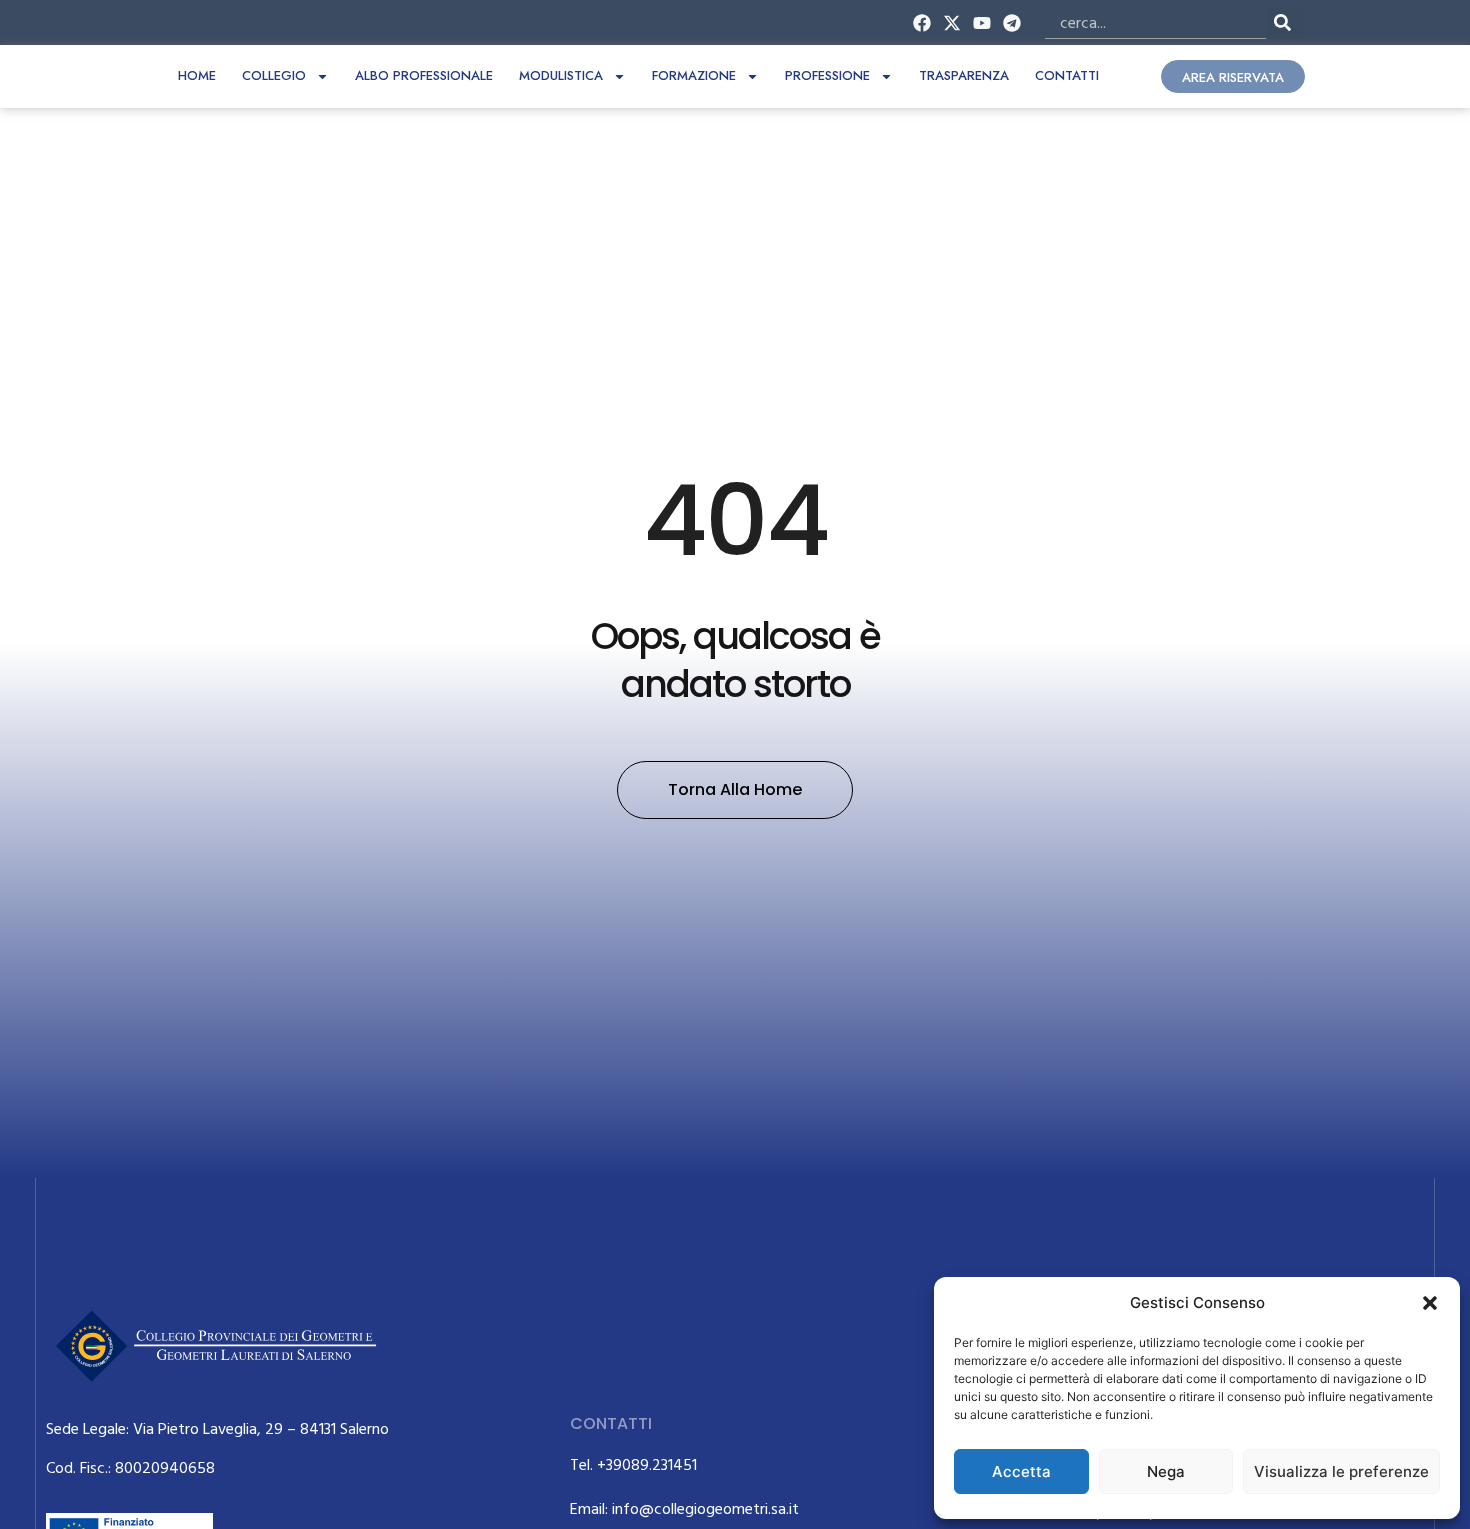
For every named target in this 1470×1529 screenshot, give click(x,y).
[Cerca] (1286, 23)
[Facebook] (921, 22)
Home (197, 75)
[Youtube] (982, 22)
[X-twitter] (951, 22)
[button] (1430, 1303)
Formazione (694, 75)
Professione (827, 75)
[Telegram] (1012, 22)
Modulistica (561, 75)
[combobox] (1155, 23)
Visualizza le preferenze (1341, 1471)
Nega (1166, 1471)
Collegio (274, 75)
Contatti (1067, 75)
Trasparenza (964, 75)
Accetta (1021, 1471)
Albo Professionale (424, 75)
